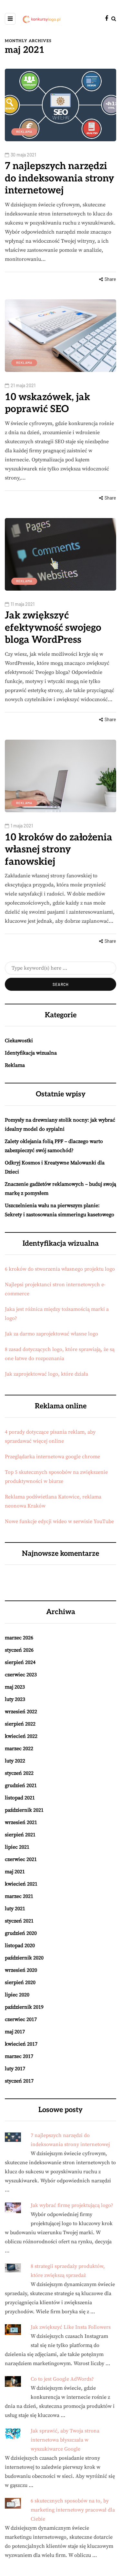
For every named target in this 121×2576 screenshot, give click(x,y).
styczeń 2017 (19, 2081)
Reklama (24, 132)
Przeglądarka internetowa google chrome (52, 1457)
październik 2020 (24, 1958)
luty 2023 (15, 1699)
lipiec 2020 (17, 1995)
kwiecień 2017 (21, 2044)
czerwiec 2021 (21, 1859)
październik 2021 (24, 1810)
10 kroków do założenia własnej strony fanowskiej (59, 850)
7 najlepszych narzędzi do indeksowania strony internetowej (60, 178)
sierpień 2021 (20, 1835)
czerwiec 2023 (21, 1675)
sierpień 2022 (20, 1724)
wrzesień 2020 (21, 1970)
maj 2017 (15, 2032)
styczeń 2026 (19, 1650)
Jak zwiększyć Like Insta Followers (71, 2327)
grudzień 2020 (21, 1933)
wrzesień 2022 (21, 1712)
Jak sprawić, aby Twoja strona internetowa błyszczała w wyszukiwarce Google (65, 2440)
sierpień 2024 (20, 1662)
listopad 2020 (20, 1946)
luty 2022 (15, 1761)
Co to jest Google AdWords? (62, 2379)
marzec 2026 (19, 1638)
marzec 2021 (19, 1896)
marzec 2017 (19, 2056)
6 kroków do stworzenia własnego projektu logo (60, 1269)
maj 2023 (15, 1687)
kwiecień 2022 (21, 1736)
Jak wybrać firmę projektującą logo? (72, 2205)
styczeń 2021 (19, 1921)
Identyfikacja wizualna (31, 1053)
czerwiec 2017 (21, 2019)
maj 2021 (15, 1872)
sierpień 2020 (20, 1982)
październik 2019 (24, 2007)
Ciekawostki (19, 1041)
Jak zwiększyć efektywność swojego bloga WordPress (53, 628)
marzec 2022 (19, 1749)
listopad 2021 (20, 1798)
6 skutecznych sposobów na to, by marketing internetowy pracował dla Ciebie (73, 2510)
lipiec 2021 (17, 1847)
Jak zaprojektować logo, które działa (46, 1374)
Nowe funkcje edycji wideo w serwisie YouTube (59, 1521)
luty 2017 (15, 2069)
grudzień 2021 (21, 1785)
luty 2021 (15, 1909)
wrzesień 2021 (21, 1822)
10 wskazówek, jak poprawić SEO (47, 403)
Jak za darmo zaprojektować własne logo (51, 1334)
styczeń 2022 (19, 1773)
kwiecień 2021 (21, 1884)
